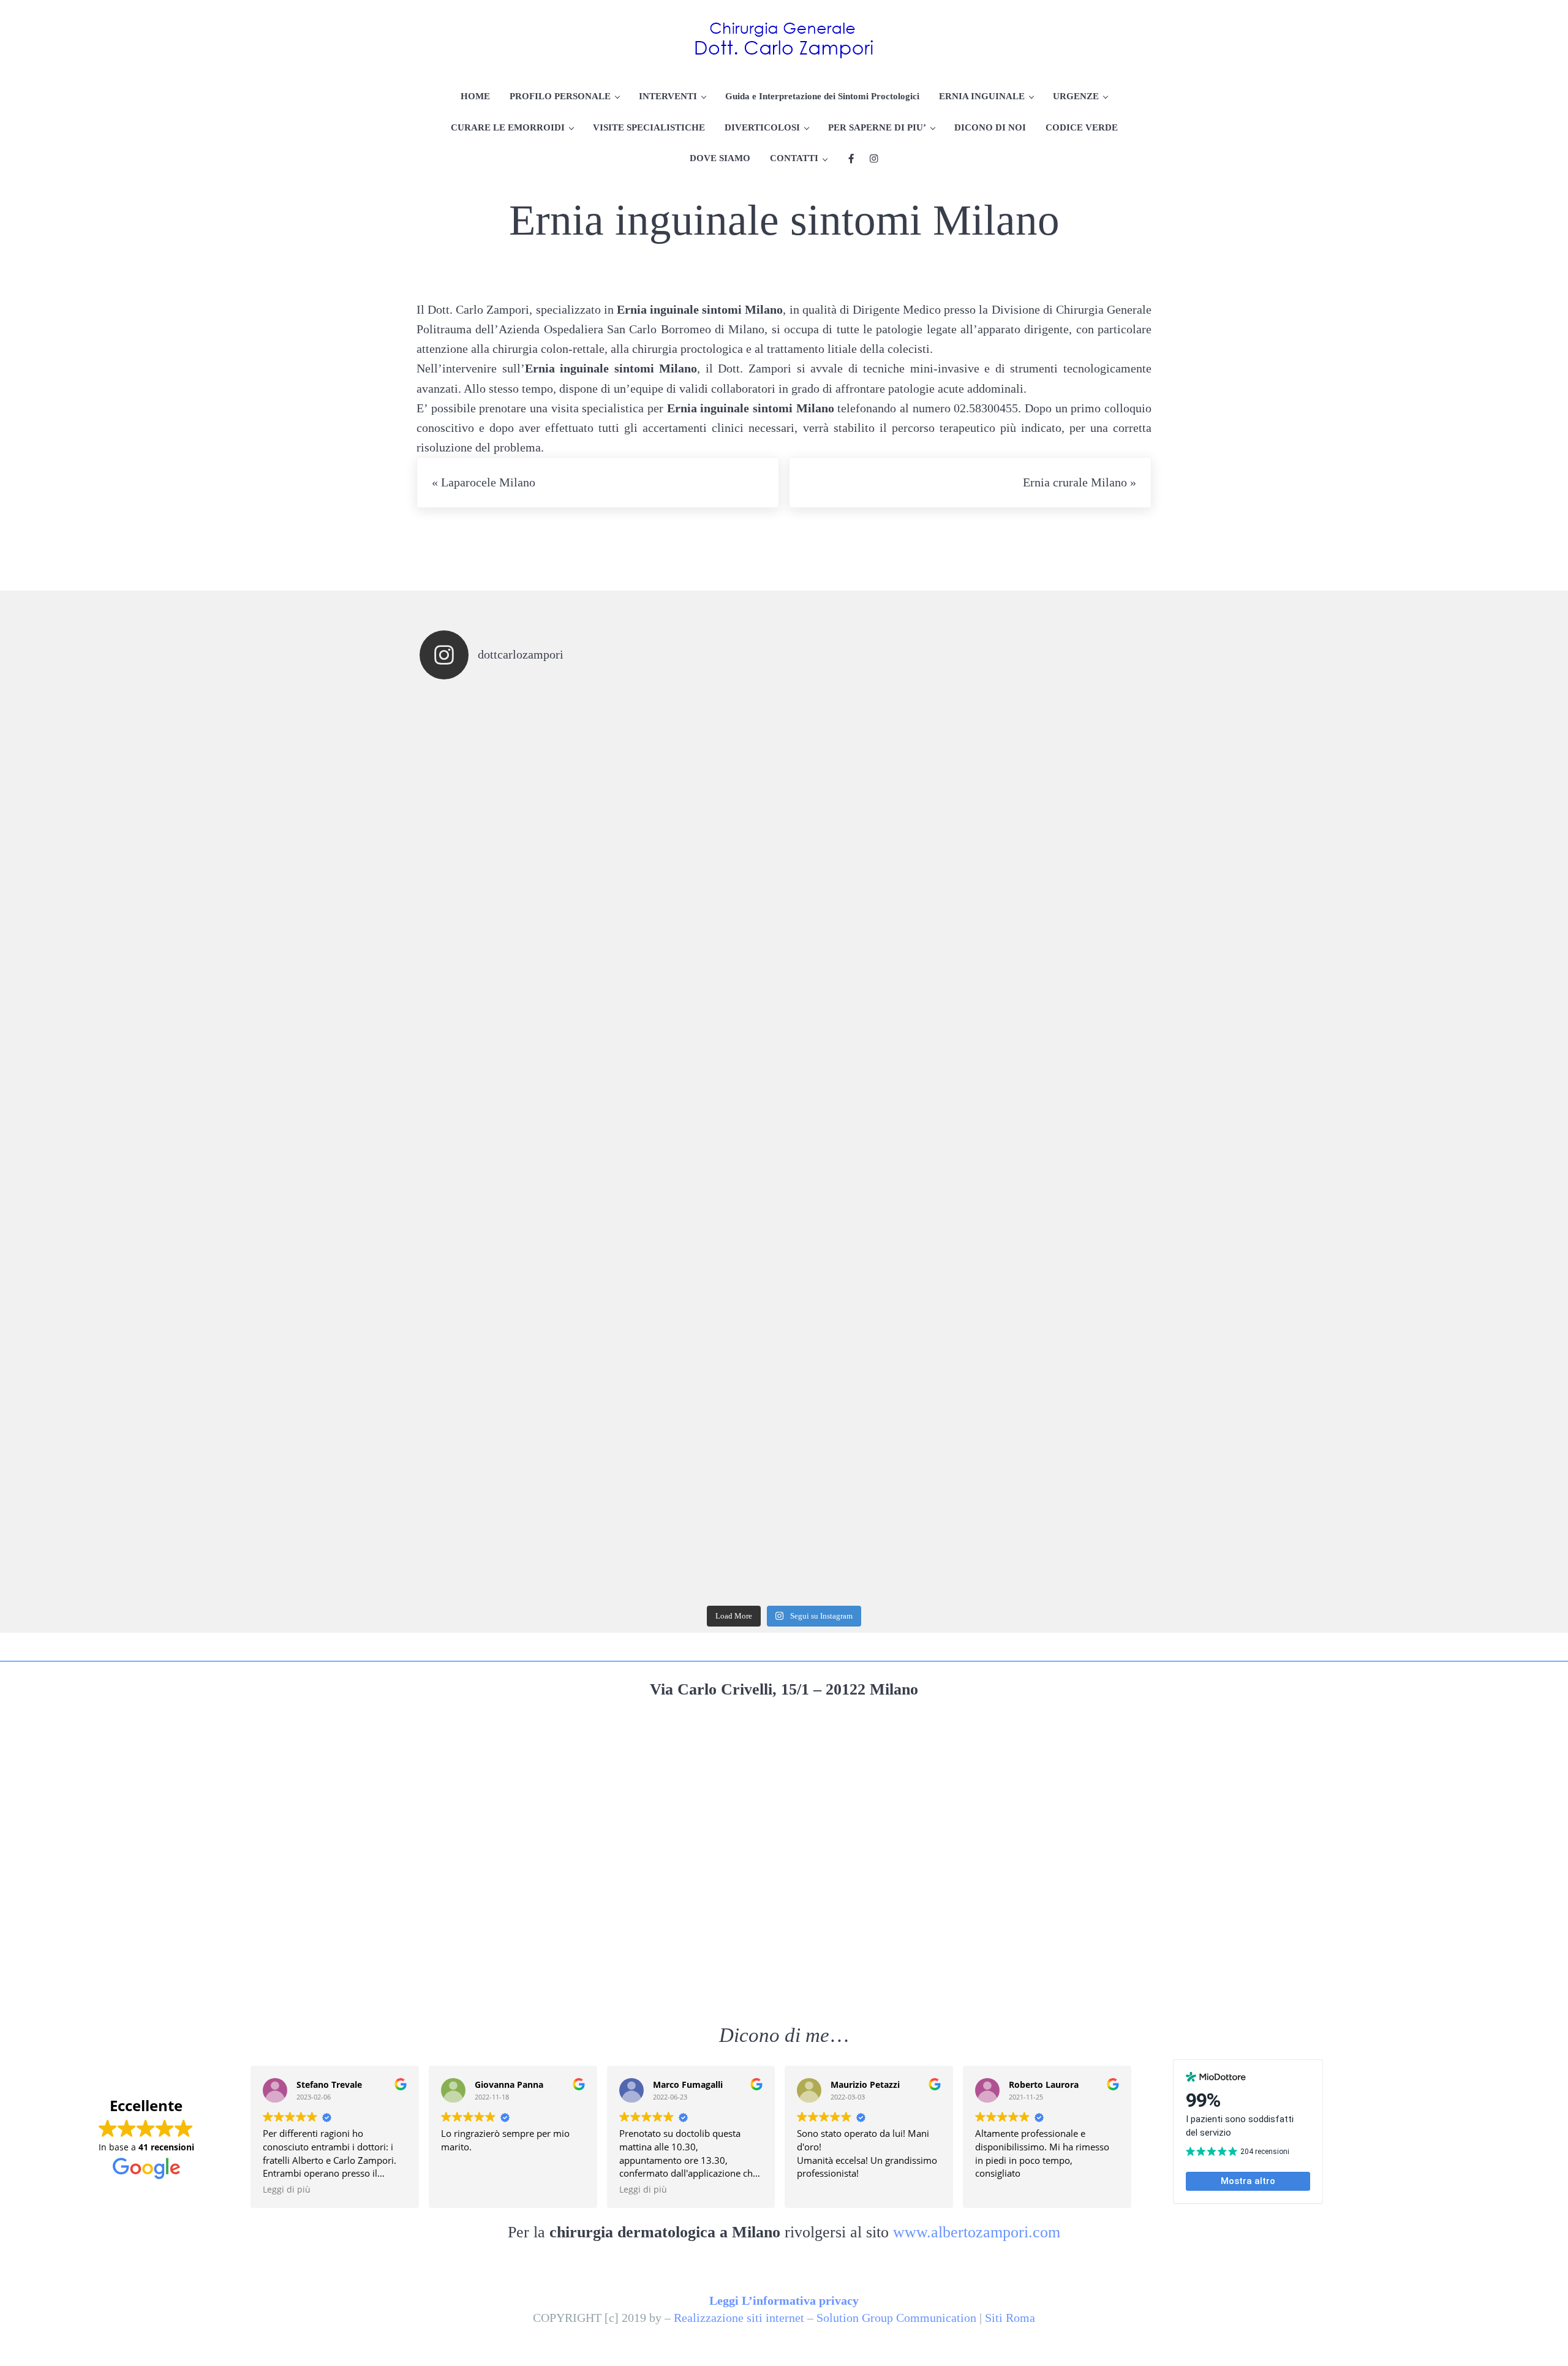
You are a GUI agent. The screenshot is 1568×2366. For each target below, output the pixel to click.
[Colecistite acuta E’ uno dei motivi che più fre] (511, 1509)
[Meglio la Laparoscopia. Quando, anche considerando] (1058, 1144)
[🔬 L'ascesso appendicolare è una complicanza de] (693, 962)
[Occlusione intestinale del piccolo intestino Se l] (875, 1144)
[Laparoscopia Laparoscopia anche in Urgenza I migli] (1058, 1509)
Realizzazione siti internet (739, 2318)
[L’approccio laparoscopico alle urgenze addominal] (875, 1509)
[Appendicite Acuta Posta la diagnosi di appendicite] (1058, 1326)
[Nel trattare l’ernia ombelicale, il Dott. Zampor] (1058, 780)
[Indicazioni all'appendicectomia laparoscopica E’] (693, 1509)
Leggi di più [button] (287, 2190)
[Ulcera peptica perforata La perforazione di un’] (693, 1326)
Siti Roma (1010, 2318)
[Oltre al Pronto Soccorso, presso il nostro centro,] (875, 780)
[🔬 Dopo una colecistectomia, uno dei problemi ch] (875, 962)
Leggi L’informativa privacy (784, 2300)
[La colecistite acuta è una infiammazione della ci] (1058, 962)
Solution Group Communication (896, 2318)
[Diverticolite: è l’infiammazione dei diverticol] (511, 1326)
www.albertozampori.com (977, 2232)
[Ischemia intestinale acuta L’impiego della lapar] (511, 962)
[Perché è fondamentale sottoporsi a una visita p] (511, 780)
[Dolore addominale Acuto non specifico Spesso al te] (875, 1326)
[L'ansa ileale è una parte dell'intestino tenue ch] (511, 1144)
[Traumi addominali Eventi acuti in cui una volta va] (693, 1144)
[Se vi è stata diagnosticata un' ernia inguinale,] (693, 780)
